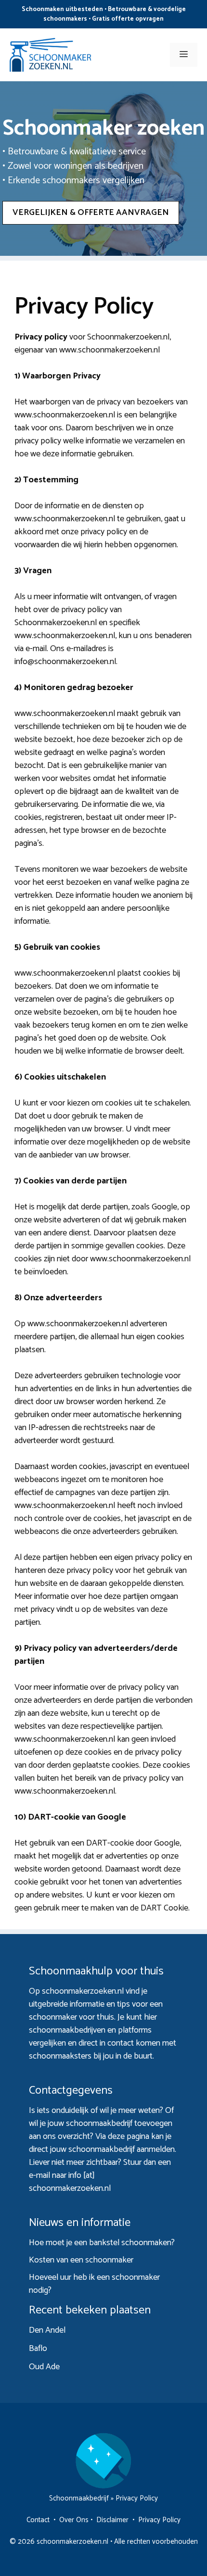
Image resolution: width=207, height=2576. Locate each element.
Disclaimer (112, 2520)
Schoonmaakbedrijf (79, 2498)
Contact (38, 2520)
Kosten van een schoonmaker (81, 2260)
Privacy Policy (159, 2520)
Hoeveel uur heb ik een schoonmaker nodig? (94, 2284)
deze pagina (129, 2136)
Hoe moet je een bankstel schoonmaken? (102, 2243)
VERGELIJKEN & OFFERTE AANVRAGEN (91, 213)
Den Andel (47, 2330)
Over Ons (74, 2520)
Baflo (38, 2349)
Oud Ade (44, 2367)
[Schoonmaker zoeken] (51, 54)
